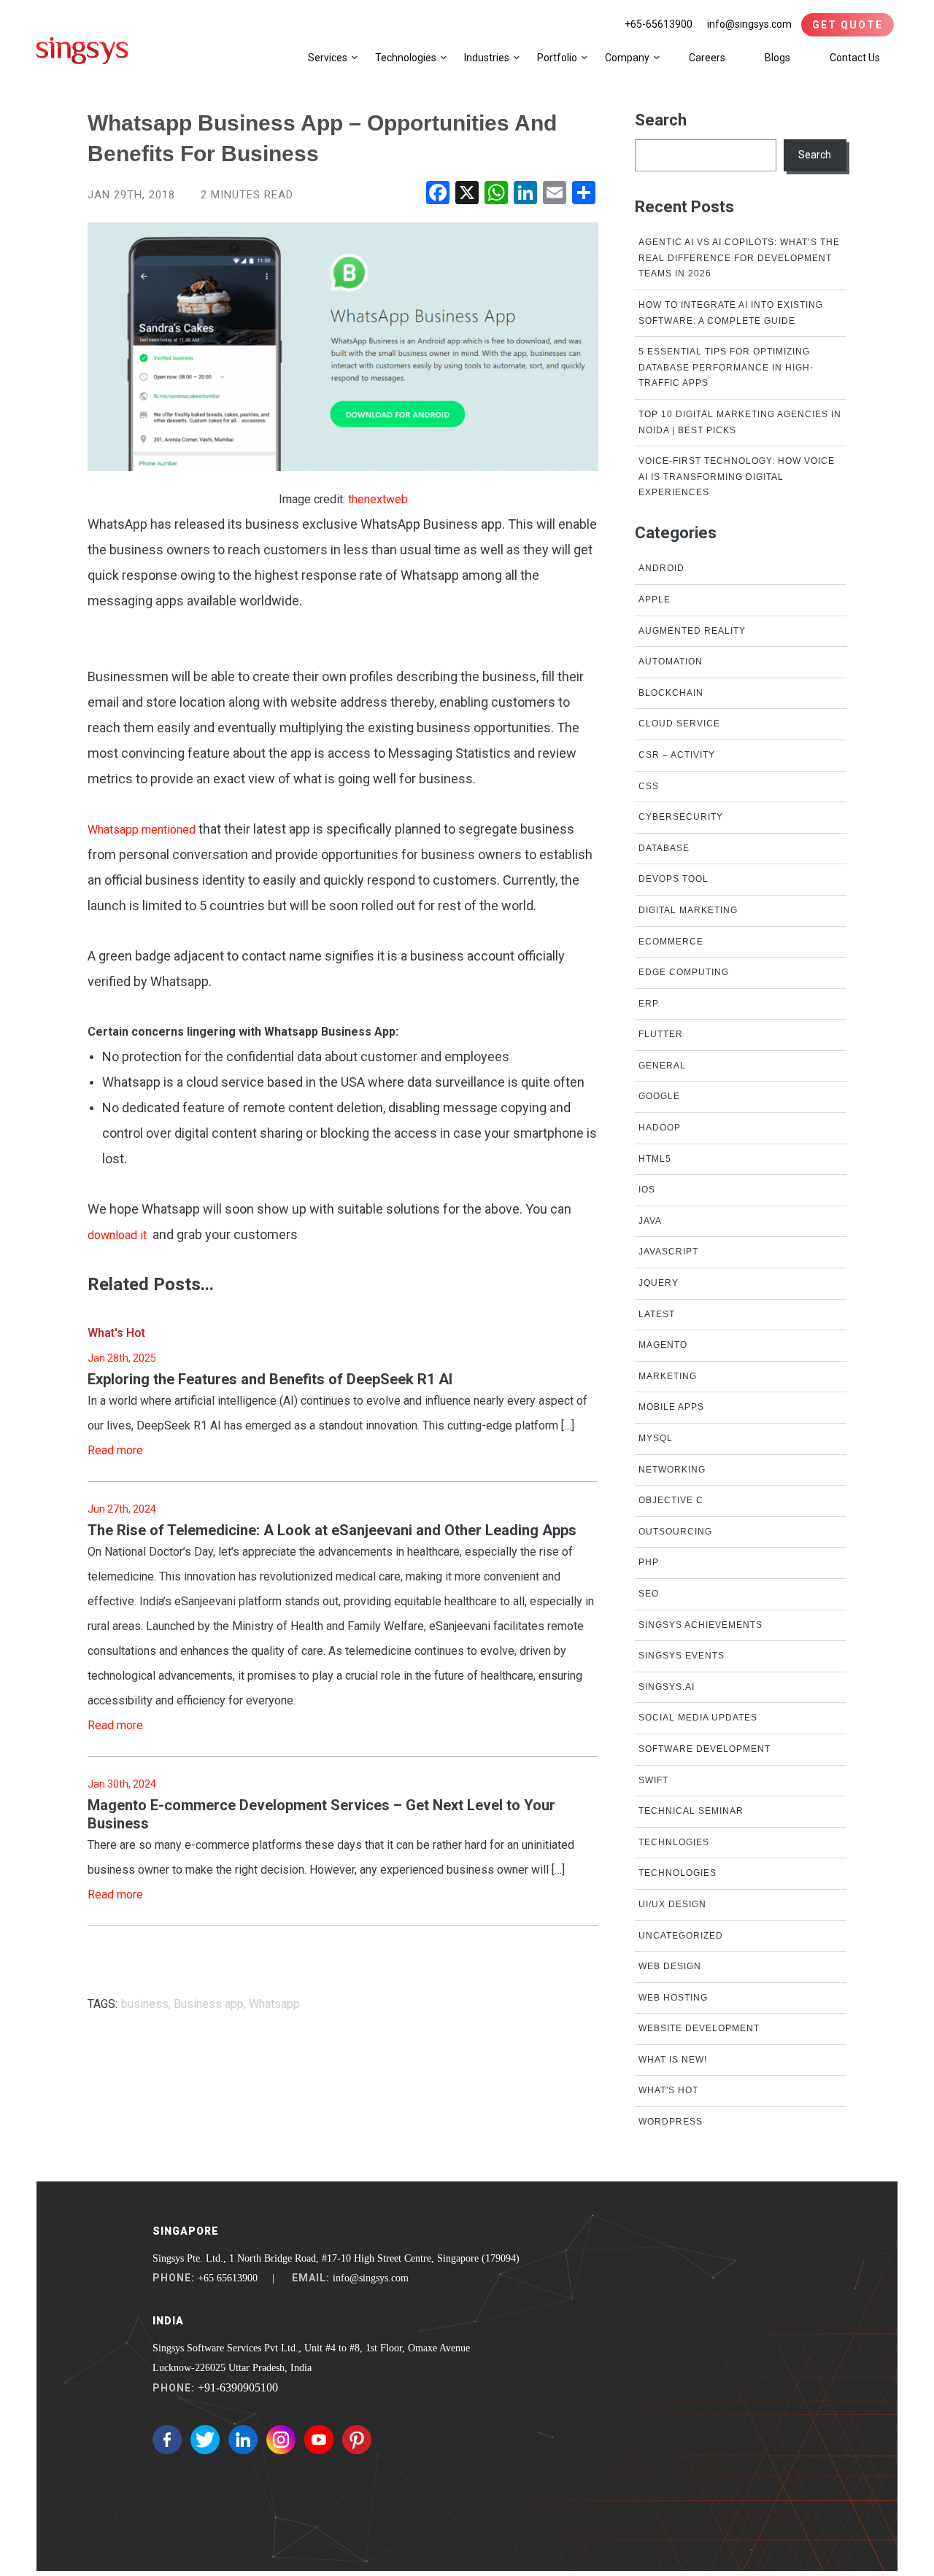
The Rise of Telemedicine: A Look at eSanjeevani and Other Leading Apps (332, 1530)
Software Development (705, 1749)
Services (328, 58)
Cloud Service (679, 723)
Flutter (661, 1034)
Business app (209, 2004)
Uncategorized (681, 1936)
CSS (649, 786)
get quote (848, 25)
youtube (319, 2440)
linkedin (243, 2440)
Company (627, 58)
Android (661, 568)
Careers (707, 58)
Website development (699, 2028)
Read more (115, 1450)
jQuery (659, 1283)
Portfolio (557, 58)
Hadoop (660, 1128)
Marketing (668, 1376)
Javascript (668, 1252)
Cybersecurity (681, 817)
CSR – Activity (677, 755)
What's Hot (116, 1333)
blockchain (671, 693)
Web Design (670, 1966)
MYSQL (656, 1438)
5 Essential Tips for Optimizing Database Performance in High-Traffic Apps (726, 367)
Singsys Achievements (700, 1625)
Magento (663, 1345)
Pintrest (357, 2440)
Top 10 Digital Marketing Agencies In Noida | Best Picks (740, 422)
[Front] (82, 50)
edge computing (684, 972)
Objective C (671, 1500)
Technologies (406, 58)
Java (650, 1221)
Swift (653, 1780)
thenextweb (378, 499)
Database (664, 848)
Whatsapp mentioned (142, 830)
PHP (649, 1562)
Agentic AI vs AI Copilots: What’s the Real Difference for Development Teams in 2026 (739, 258)
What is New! (673, 2060)
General (662, 1066)
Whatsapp (274, 2004)
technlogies (674, 1842)
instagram (281, 2440)
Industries (487, 58)
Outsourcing (675, 1532)
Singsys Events (682, 1656)
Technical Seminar (691, 1811)
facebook (167, 2440)
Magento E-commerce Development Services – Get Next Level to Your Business (321, 1814)
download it (117, 1235)
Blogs (777, 58)
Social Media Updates (698, 1718)
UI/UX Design (672, 1904)
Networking (672, 1470)
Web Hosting (673, 1998)
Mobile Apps (671, 1407)
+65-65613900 (659, 24)
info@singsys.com (749, 24)
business (145, 2004)
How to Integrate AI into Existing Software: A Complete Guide (731, 313)
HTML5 (655, 1159)
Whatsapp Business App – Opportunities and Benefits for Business (322, 138)
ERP (649, 1004)
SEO (649, 1594)
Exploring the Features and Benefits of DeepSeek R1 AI (270, 1379)
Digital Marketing (688, 910)
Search (661, 120)
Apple (655, 600)
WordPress (671, 2122)
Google (659, 1096)
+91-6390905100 (238, 2387)
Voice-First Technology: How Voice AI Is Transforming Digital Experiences (737, 477)
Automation (671, 662)
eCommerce (671, 942)
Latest (657, 1314)
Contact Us (855, 58)
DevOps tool (674, 879)
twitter (205, 2440)
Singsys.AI (667, 1687)
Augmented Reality (692, 631)
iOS (647, 1190)
